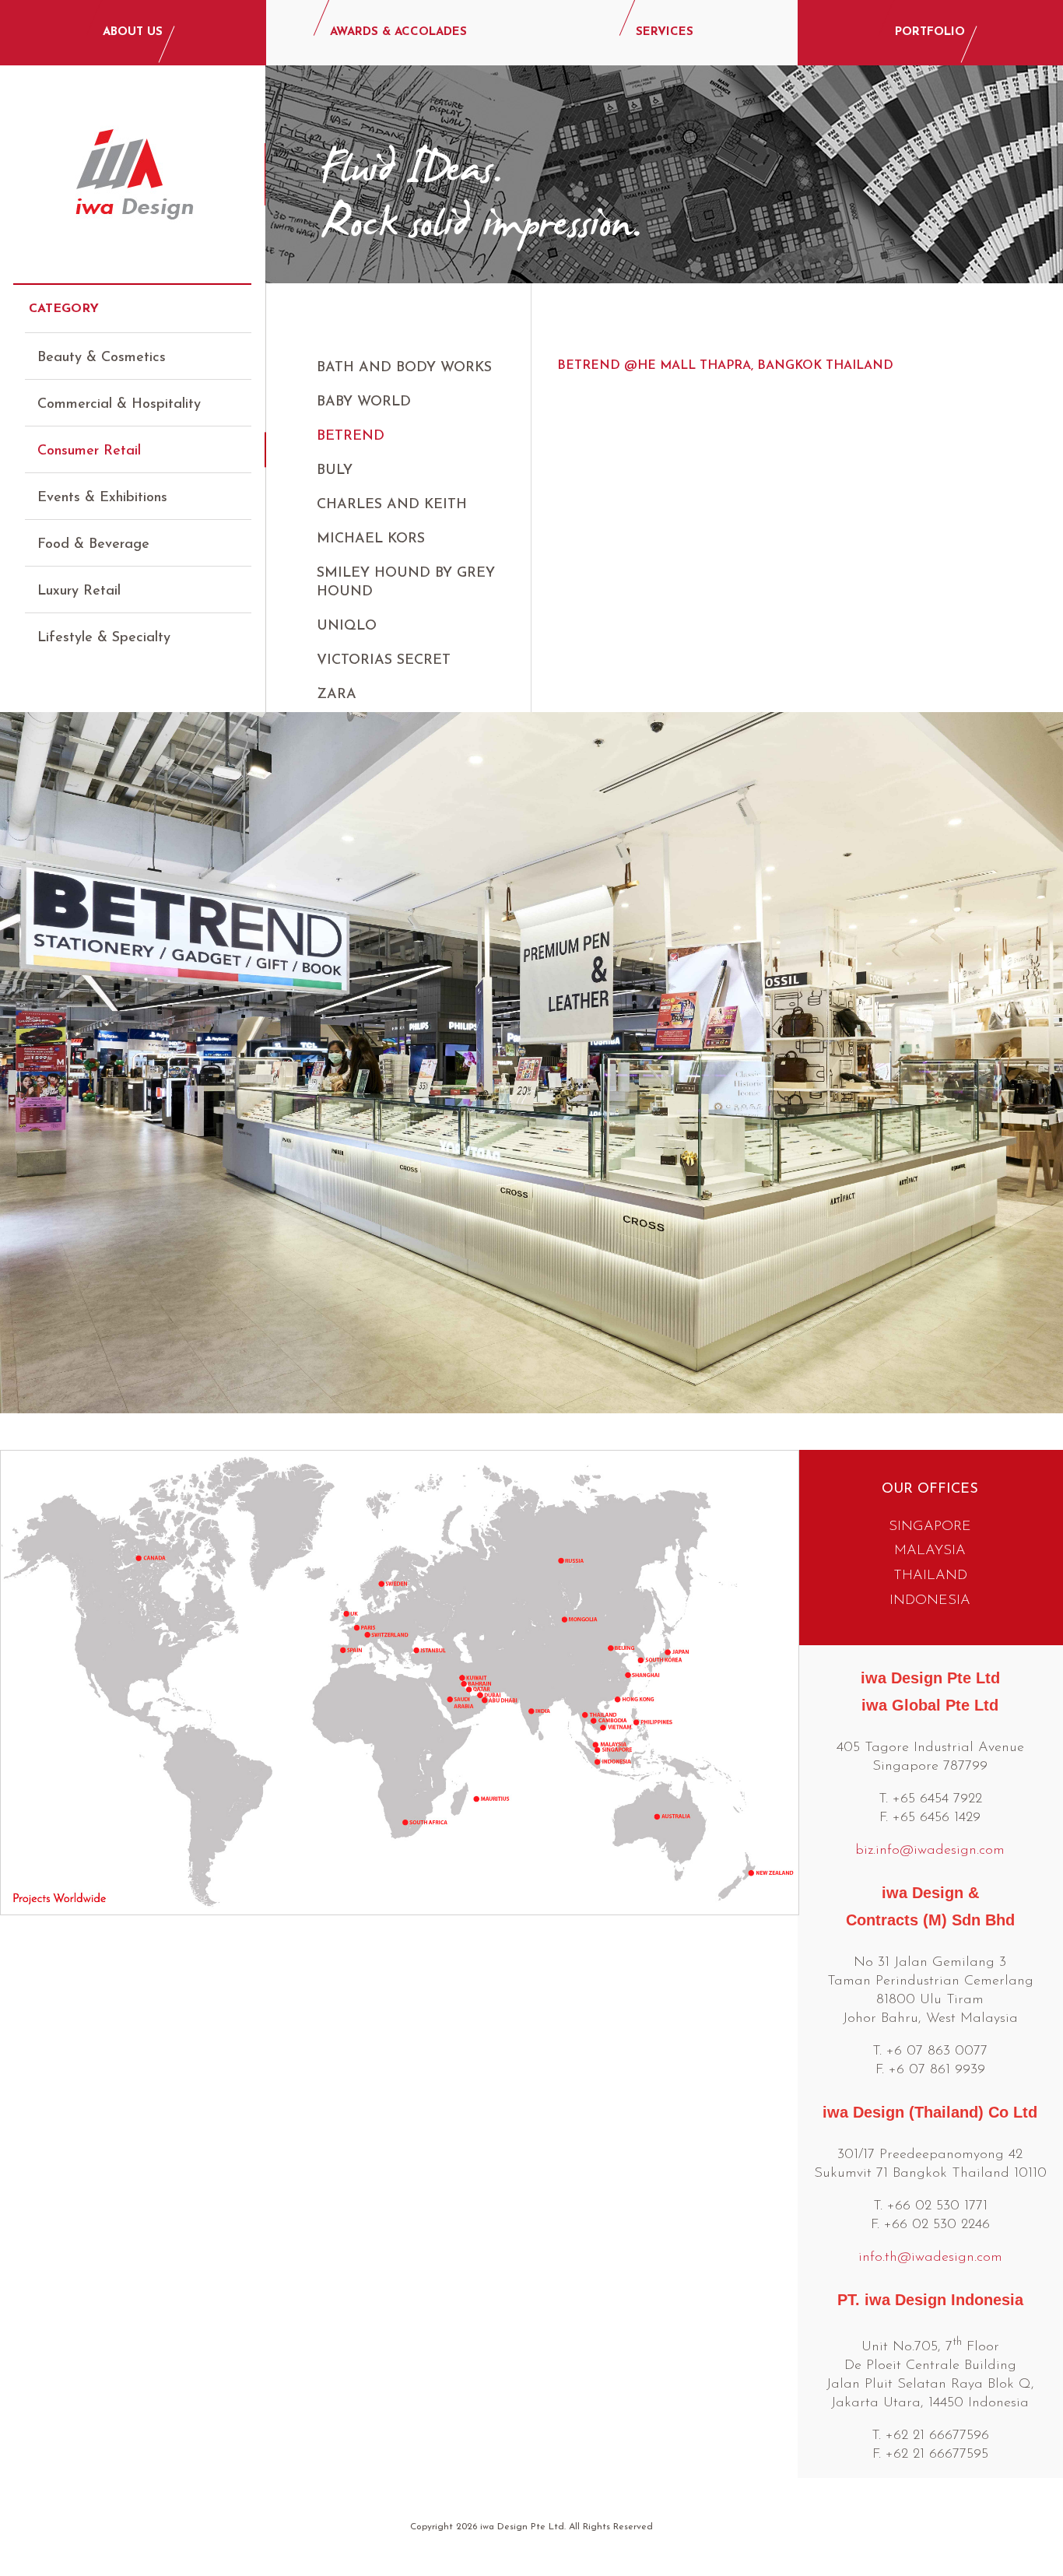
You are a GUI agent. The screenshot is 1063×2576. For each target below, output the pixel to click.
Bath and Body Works (404, 368)
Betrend (351, 437)
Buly (335, 471)
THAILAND (930, 1576)
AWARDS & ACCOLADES (398, 32)
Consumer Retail (89, 451)
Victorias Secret (384, 661)
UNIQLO (347, 626)
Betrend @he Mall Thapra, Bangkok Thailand (725, 366)
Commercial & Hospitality (119, 405)
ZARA (337, 695)
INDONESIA (930, 1601)
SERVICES (665, 32)
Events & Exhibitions (102, 498)
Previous (25, 1068)
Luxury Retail (79, 591)
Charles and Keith (392, 505)
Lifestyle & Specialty (104, 638)
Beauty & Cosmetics (102, 358)
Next (1038, 1068)
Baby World (364, 402)
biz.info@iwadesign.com (930, 1851)
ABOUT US (133, 32)
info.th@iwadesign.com (930, 2258)
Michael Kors (371, 539)
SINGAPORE (930, 1527)
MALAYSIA (930, 1551)
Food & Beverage (93, 545)
